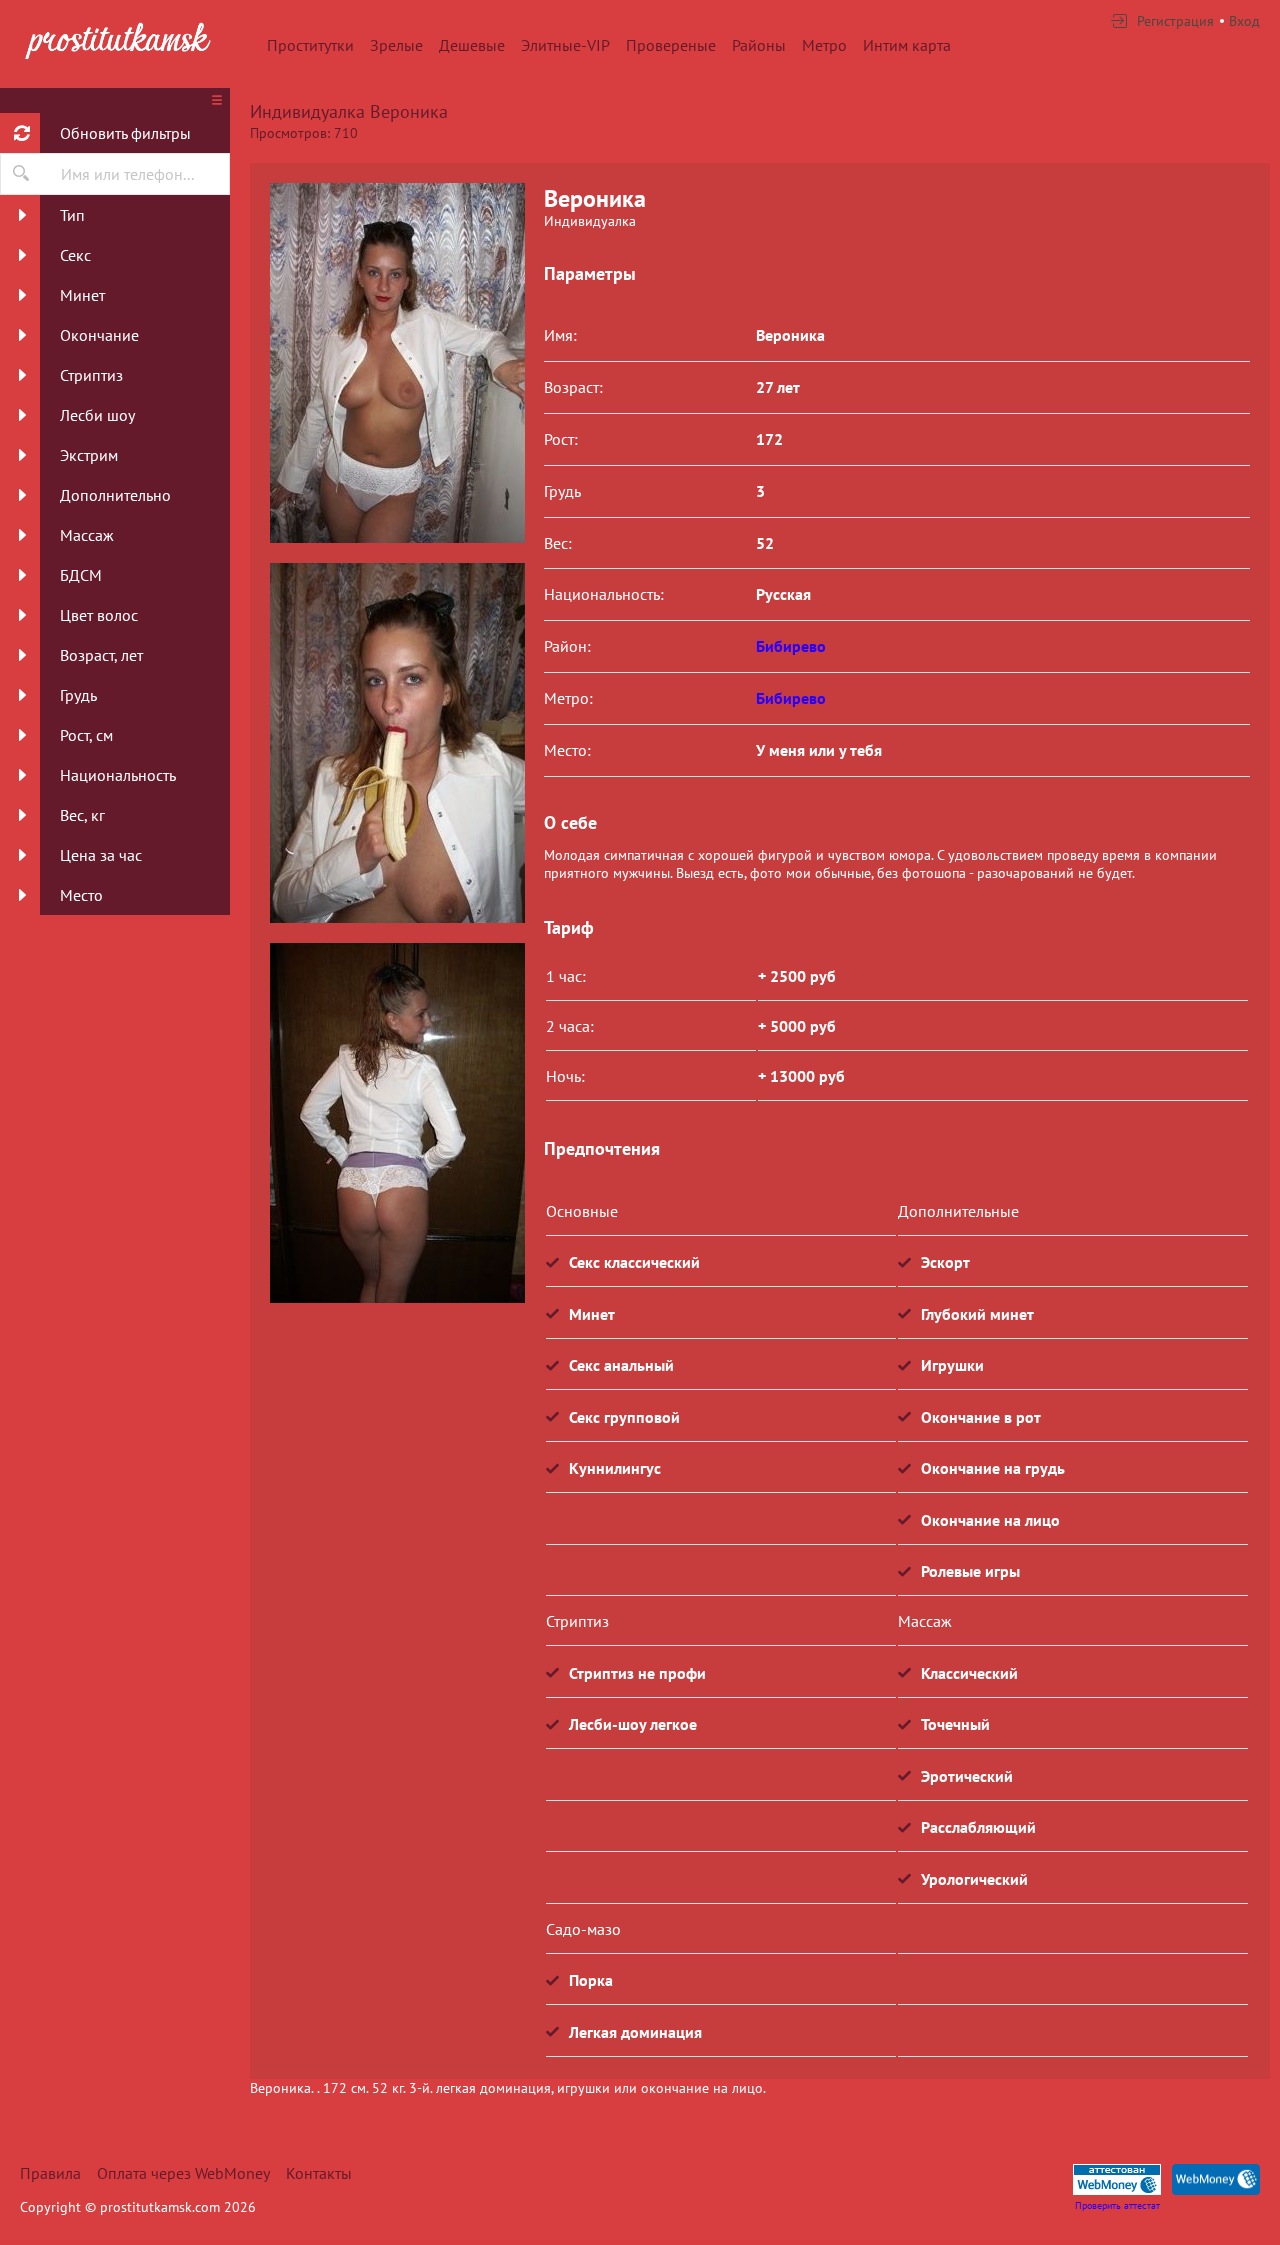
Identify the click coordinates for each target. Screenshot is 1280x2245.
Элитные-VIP (565, 45)
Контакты (319, 2173)
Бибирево (791, 646)
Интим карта (907, 45)
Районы (759, 45)
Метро (824, 45)
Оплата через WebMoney (183, 2173)
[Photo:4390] (397, 1123)
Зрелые (396, 45)
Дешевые (472, 45)
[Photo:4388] (397, 363)
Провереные (671, 45)
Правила (50, 2173)
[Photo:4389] (397, 743)
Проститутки (310, 45)
